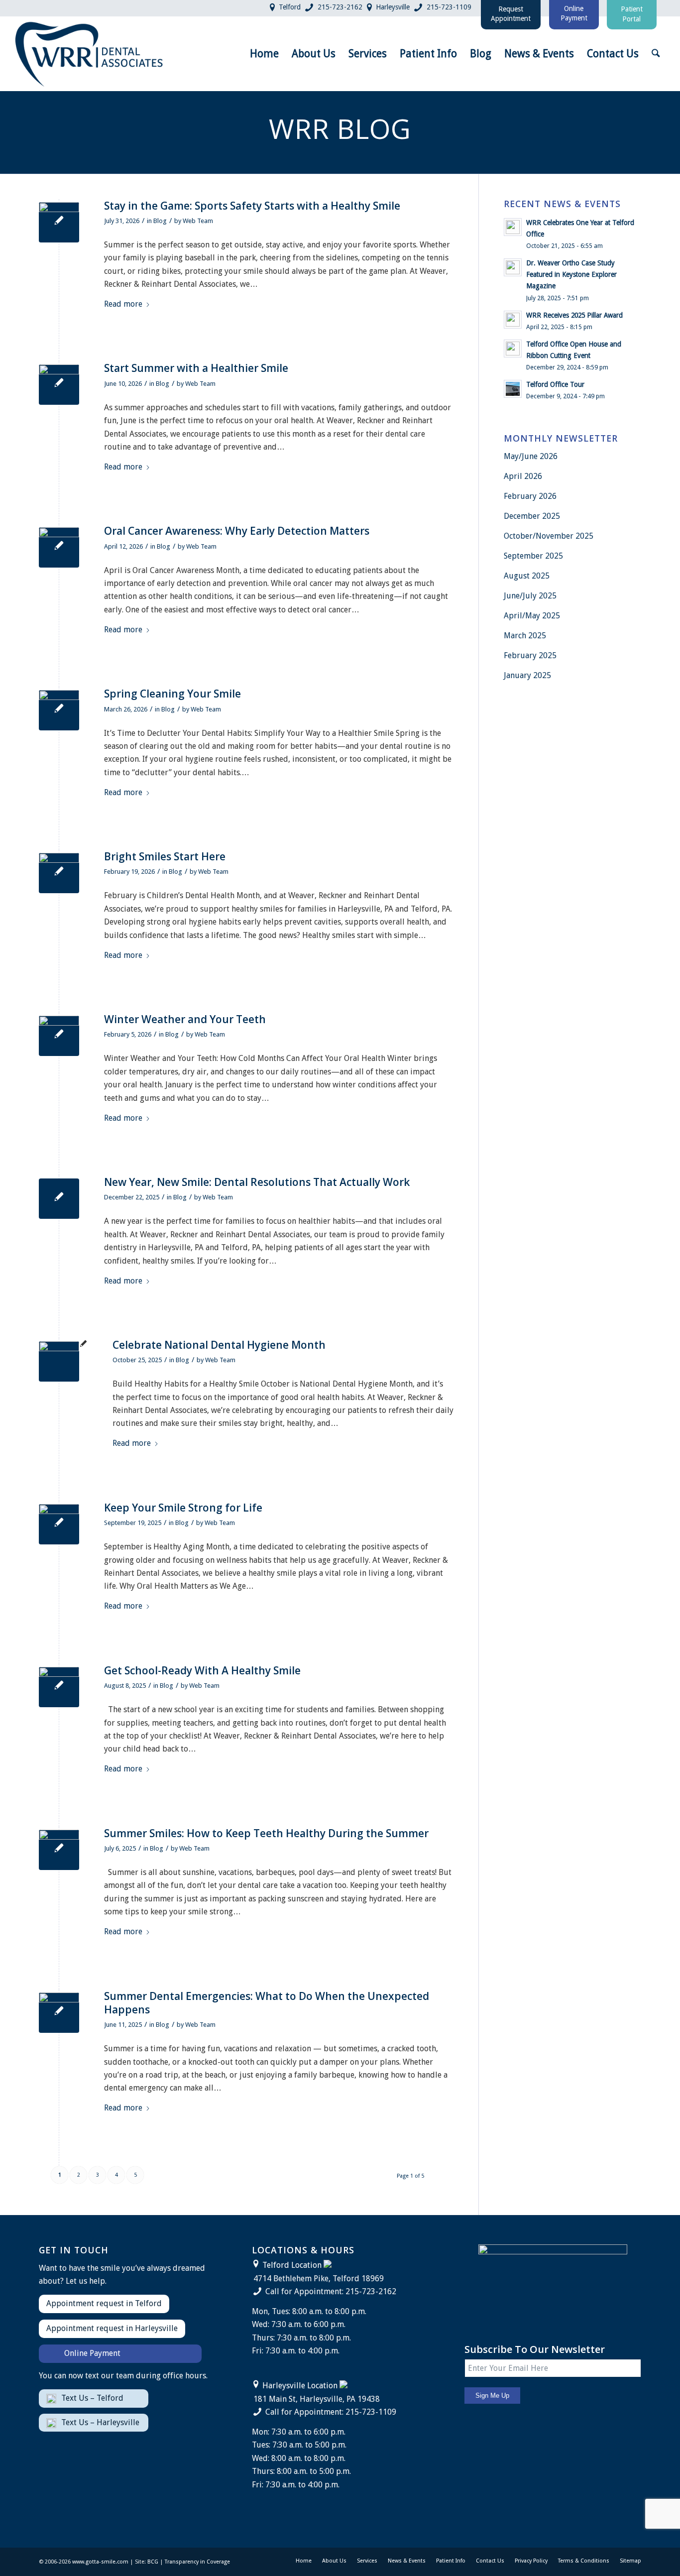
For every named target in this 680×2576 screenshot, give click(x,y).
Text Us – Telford (92, 2398)
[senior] (59, 1524)
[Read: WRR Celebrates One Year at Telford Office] (513, 227)
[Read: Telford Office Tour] (513, 389)
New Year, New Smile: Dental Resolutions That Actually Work (257, 1182)
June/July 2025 (530, 596)
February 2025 (530, 655)
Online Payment (92, 2353)
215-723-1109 (449, 7)
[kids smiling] (59, 1850)
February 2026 (530, 496)
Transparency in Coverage (197, 2562)
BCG (153, 2562)
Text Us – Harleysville (100, 2422)
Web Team (198, 221)
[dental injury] (59, 2013)
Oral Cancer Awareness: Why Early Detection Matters (237, 531)
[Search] (656, 54)
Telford (290, 7)
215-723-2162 (340, 7)
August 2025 (527, 576)
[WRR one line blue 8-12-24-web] (90, 54)
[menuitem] (264, 54)
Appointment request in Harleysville (112, 2328)
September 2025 (533, 556)
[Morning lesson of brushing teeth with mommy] (59, 1361)
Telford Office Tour (555, 384)
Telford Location (292, 2265)
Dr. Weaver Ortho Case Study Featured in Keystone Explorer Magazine (571, 274)
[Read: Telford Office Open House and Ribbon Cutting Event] (513, 349)
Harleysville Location (300, 2386)
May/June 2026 (531, 456)
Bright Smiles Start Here (165, 856)
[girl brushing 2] (59, 873)
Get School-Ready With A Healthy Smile (202, 1670)
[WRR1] (59, 1687)
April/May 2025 (532, 616)
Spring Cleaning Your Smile (172, 694)
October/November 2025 (549, 536)
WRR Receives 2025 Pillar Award (574, 315)
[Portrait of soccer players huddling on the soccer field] (59, 222)
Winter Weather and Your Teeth (185, 1019)
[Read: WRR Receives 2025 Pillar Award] (513, 320)
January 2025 (527, 675)
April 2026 (523, 476)
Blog (160, 221)
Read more (123, 304)
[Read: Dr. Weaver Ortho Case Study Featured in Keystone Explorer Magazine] (513, 267)
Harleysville (393, 7)
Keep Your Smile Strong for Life (183, 1508)
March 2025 (525, 636)
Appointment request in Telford (104, 2303)
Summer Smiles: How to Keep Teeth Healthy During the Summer (266, 1833)
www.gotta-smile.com (100, 2562)
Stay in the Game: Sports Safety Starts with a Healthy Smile (252, 206)
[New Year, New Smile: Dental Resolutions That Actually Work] (59, 1199)
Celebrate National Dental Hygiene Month (219, 1345)
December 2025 (532, 516)
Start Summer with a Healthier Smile (196, 368)
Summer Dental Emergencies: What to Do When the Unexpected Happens (267, 2003)
